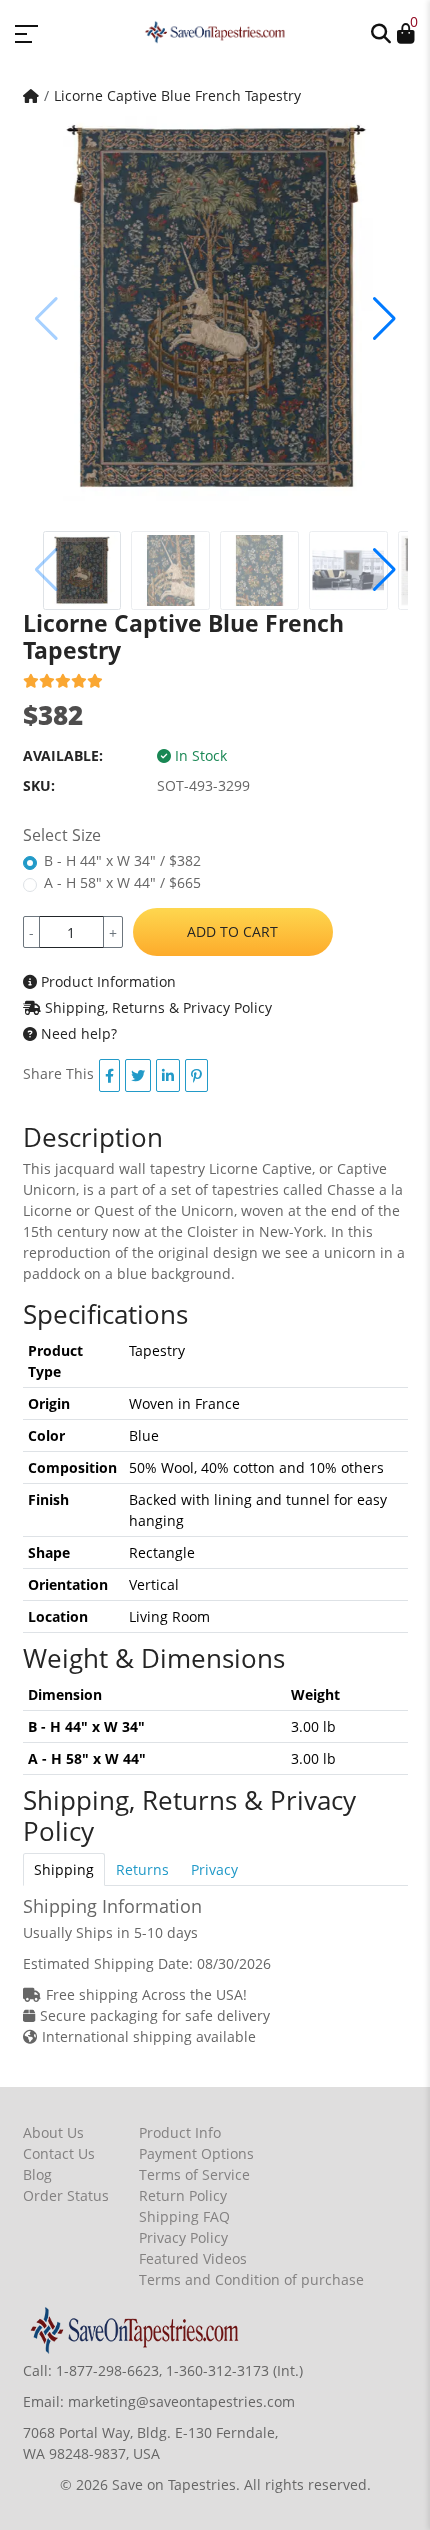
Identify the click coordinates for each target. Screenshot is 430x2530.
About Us (53, 2132)
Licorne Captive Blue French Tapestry (177, 95)
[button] (381, 32)
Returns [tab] (142, 1869)
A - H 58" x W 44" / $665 (122, 882)
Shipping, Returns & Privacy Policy (156, 1007)
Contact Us (59, 2153)
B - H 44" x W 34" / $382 (122, 860)
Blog (37, 2174)
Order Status (66, 2195)
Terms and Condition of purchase (251, 2279)
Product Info (180, 2132)
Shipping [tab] (64, 1869)
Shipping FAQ (184, 2216)
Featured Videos (193, 2258)
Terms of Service (194, 2174)
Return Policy (183, 2195)
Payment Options (196, 2153)
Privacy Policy (183, 2237)
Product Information (106, 981)
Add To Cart (232, 931)
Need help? (77, 1033)
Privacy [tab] (214, 1869)
